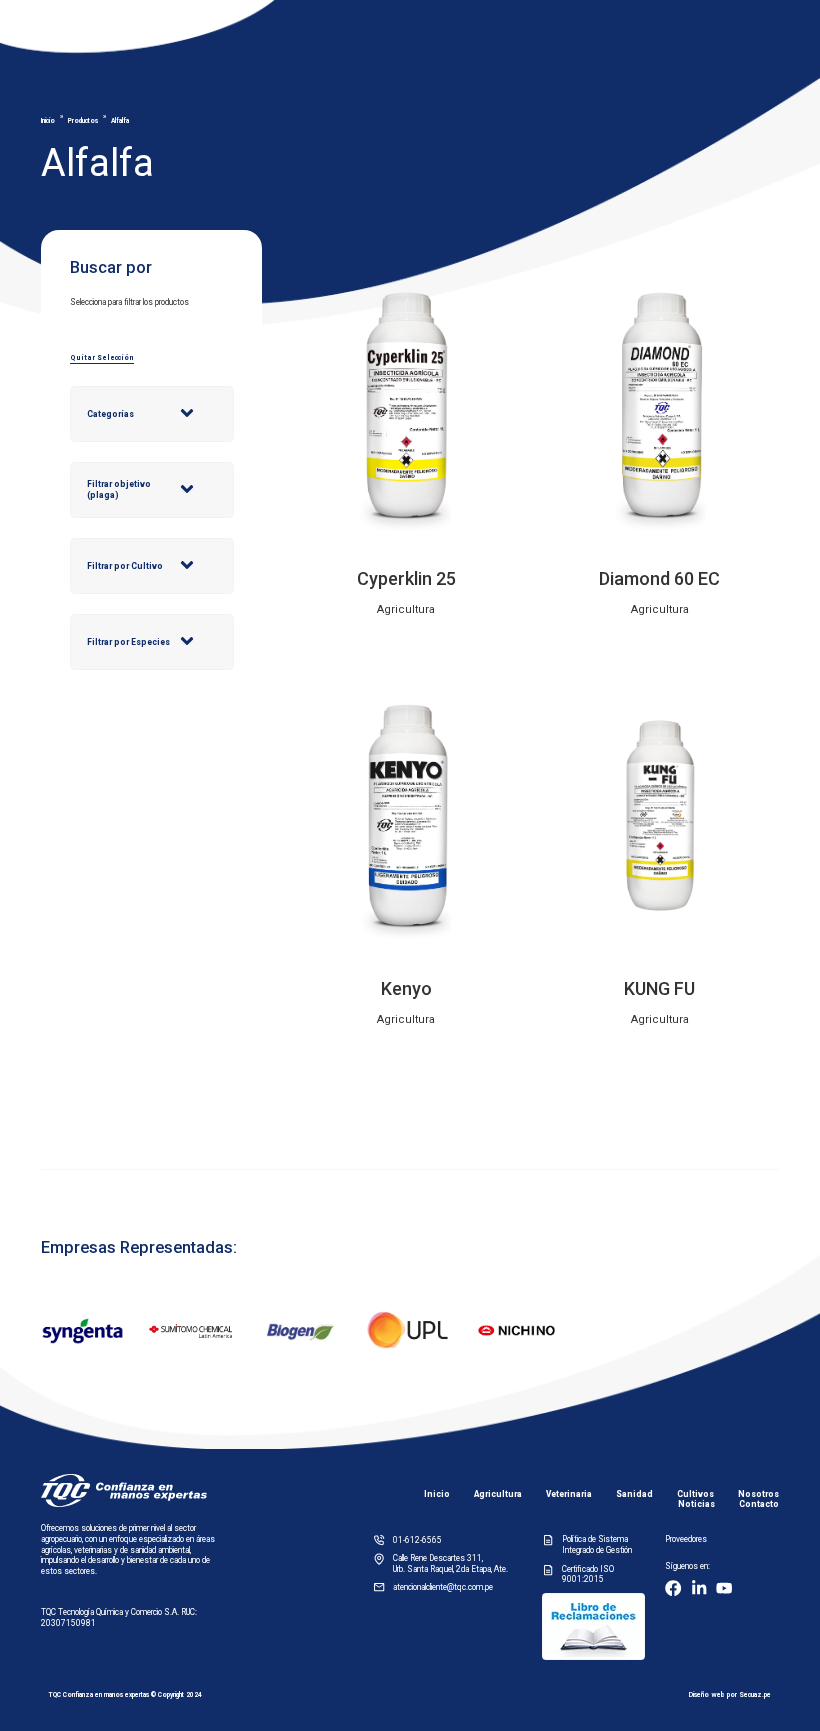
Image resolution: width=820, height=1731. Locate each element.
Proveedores (686, 1539)
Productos (83, 121)
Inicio (48, 121)
